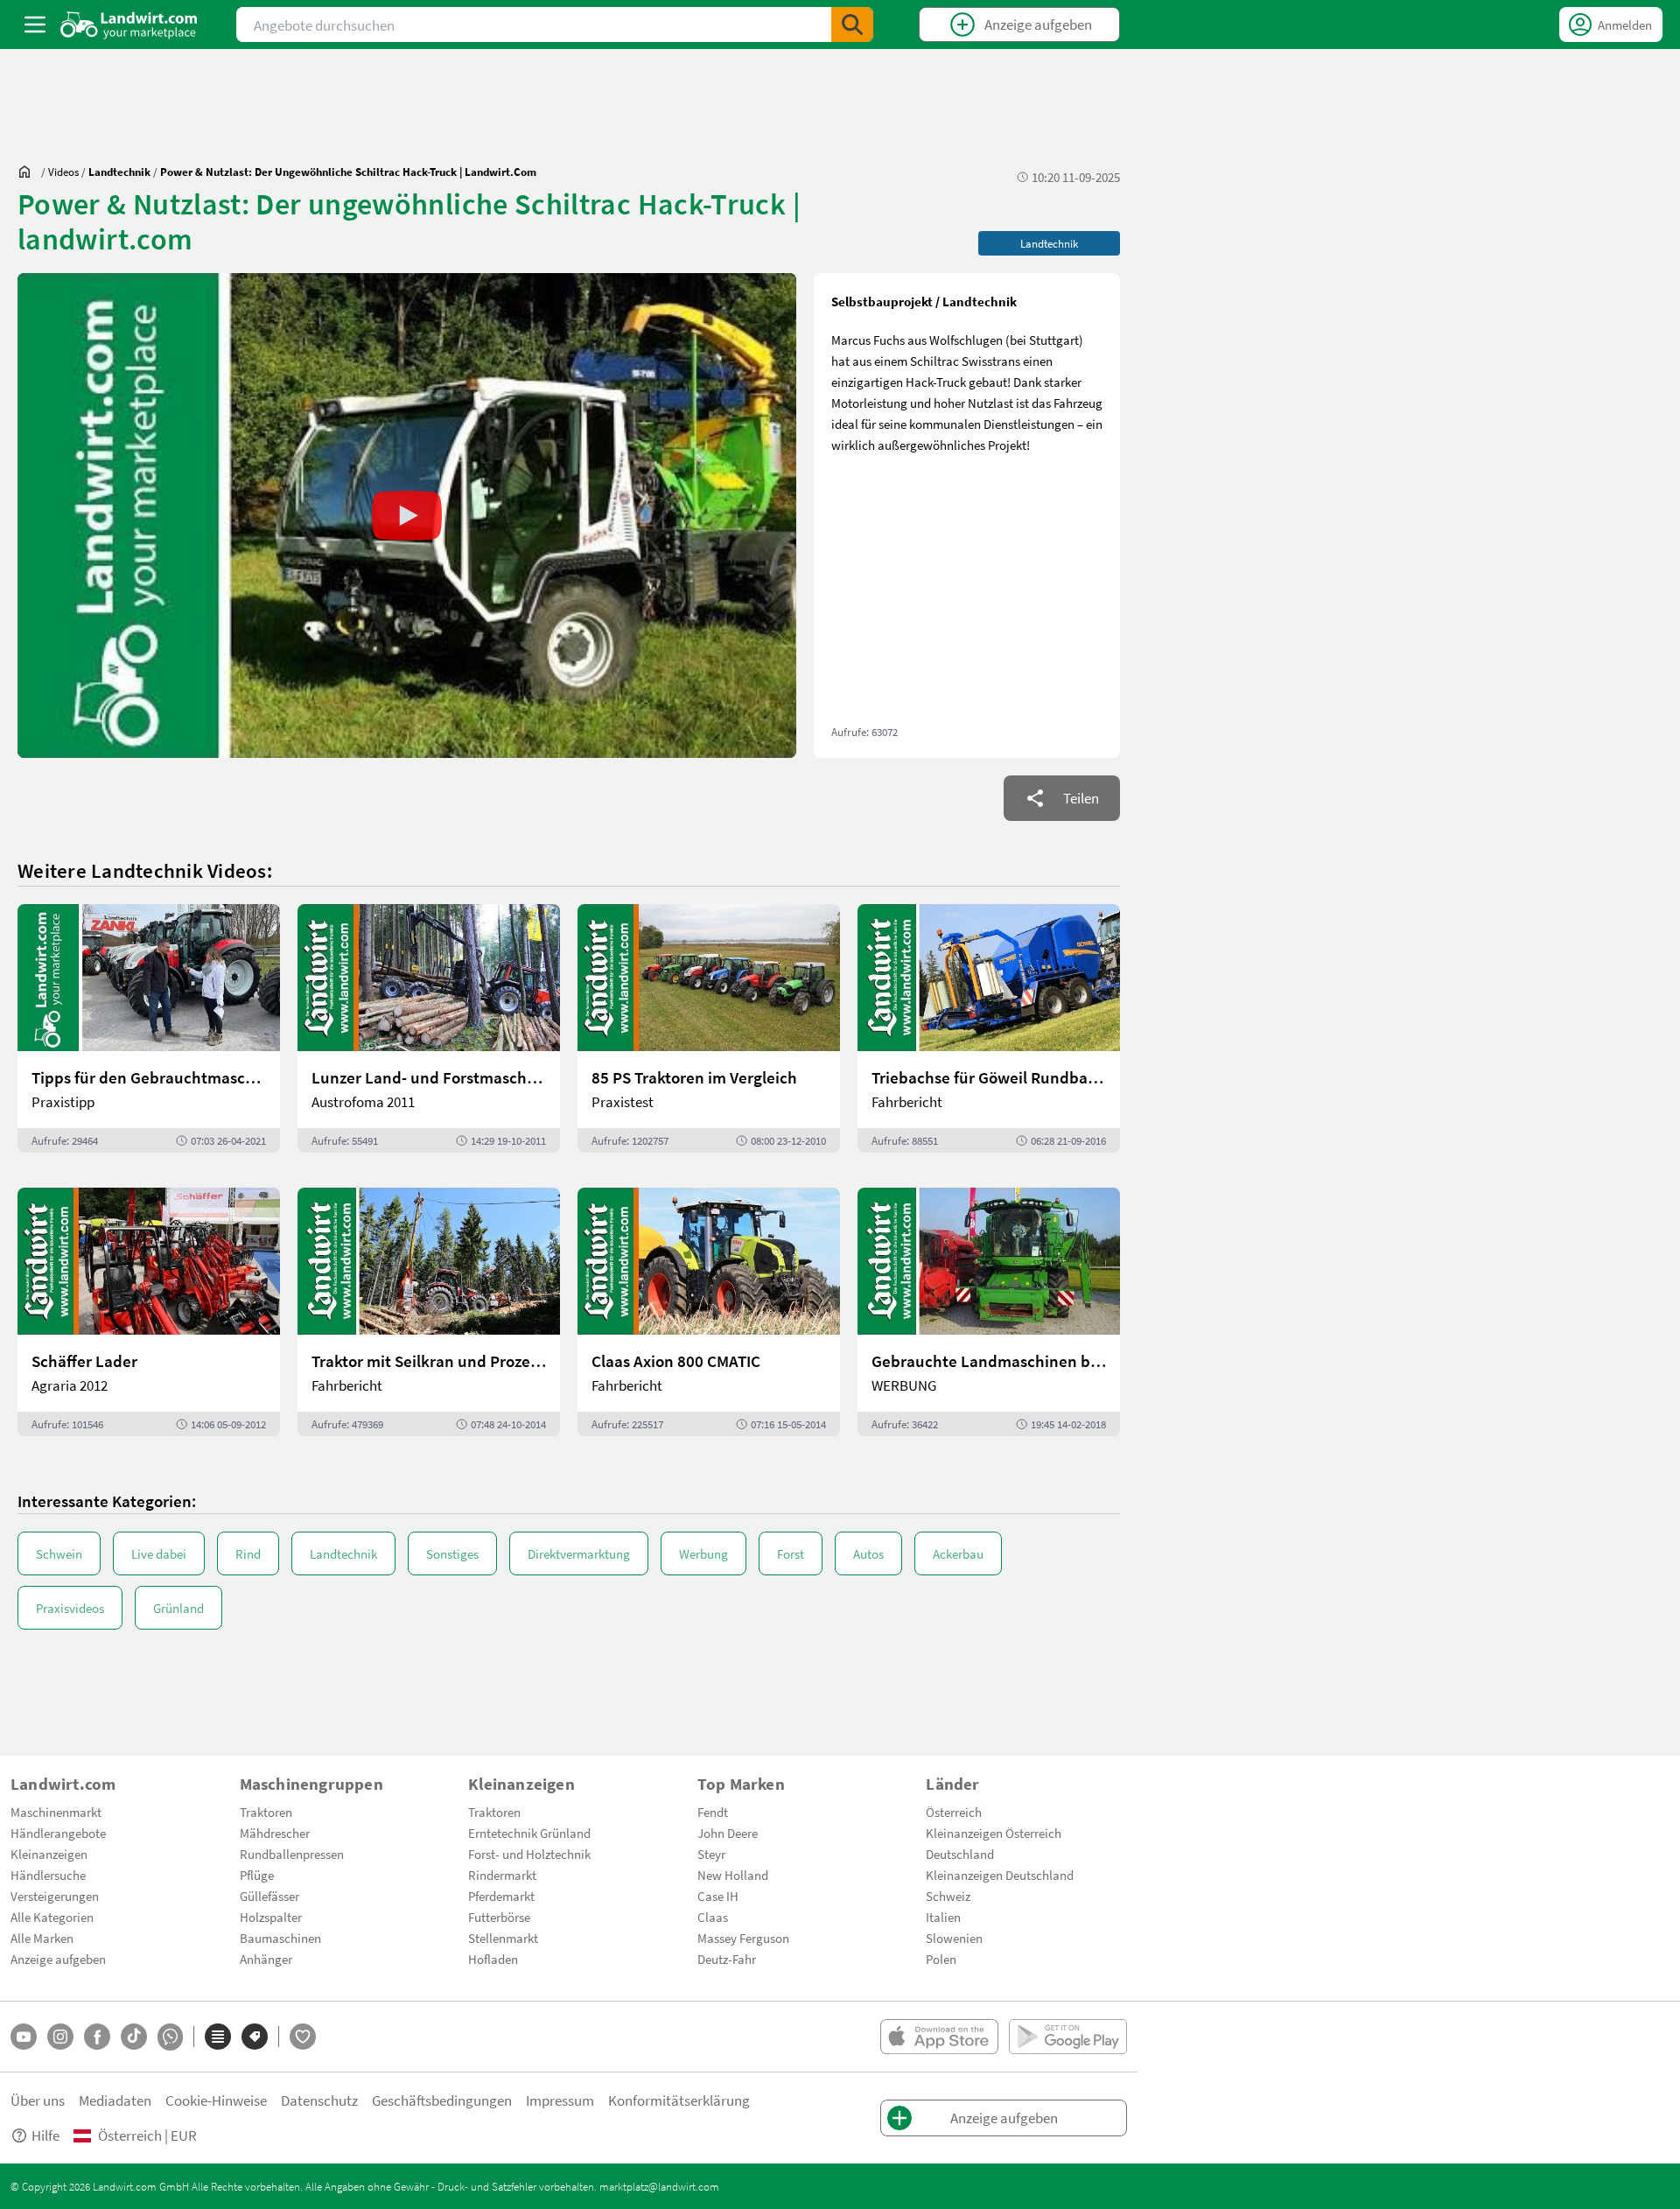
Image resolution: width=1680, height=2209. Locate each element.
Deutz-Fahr (727, 1959)
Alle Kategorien (52, 1917)
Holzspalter (271, 1917)
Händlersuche (48, 1875)
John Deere (728, 1833)
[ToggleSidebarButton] (35, 25)
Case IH (718, 1896)
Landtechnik (343, 1553)
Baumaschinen (280, 1938)
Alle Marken (42, 1938)
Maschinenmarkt (56, 1812)
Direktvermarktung (579, 1553)
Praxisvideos (70, 1608)
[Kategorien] (218, 2037)
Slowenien (954, 1938)
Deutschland (960, 1854)
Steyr (711, 1854)
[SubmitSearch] (852, 25)
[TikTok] (134, 2037)
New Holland (733, 1875)
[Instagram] (60, 2037)
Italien (943, 1917)
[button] (407, 515)
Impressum (560, 2100)
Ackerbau (958, 1553)
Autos (868, 1553)
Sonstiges (452, 1553)
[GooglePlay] (1068, 2037)
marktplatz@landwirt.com (659, 2186)
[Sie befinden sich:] (29, 172)
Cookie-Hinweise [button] (216, 2100)
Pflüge (257, 1875)
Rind (248, 1553)
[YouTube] (24, 2037)
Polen (941, 1959)
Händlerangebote (58, 1833)
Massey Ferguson (743, 1938)
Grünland (178, 1608)
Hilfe (45, 2135)
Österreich (954, 1812)
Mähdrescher (275, 1833)
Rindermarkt (502, 1875)
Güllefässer (269, 1896)
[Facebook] (97, 2037)
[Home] (129, 25)
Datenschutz (319, 2100)
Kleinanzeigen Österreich (994, 1833)
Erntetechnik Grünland (529, 1833)
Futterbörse (499, 1917)
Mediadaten (115, 2100)
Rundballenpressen (292, 1854)
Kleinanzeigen (49, 1854)
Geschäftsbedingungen (442, 2100)
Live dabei (159, 1553)
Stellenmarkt (503, 1938)
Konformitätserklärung (679, 2100)
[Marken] (255, 2037)
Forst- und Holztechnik (529, 1854)
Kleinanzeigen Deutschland (1000, 1875)
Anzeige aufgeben (58, 1959)
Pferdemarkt (501, 1896)
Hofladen (493, 1959)
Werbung (703, 1553)
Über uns (38, 2100)
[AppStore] (939, 2037)
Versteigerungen (55, 1896)
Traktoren (266, 1812)
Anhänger (266, 1959)
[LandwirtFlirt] (303, 2037)
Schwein (59, 1553)
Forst (791, 1553)
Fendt (713, 1812)
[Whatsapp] (170, 2037)
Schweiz (948, 1896)
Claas (713, 1917)
